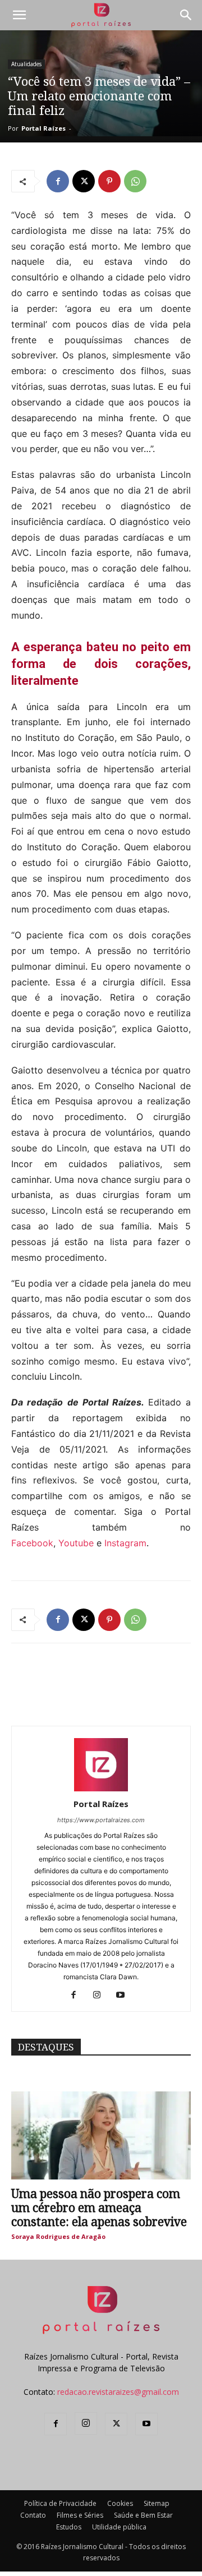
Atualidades (26, 64)
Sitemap (157, 2503)
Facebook (32, 1543)
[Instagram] (101, 1996)
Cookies (120, 2503)
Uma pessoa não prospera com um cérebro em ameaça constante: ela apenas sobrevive (99, 2208)
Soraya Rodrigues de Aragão (58, 2236)
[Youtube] (125, 1996)
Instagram (125, 1543)
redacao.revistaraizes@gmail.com (118, 2392)
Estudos (69, 2527)
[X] (84, 181)
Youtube (76, 1543)
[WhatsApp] (135, 181)
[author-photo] (101, 1788)
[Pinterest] (109, 181)
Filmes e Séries (80, 2515)
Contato (33, 2515)
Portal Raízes (43, 128)
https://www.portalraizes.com (101, 1820)
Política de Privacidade (60, 2503)
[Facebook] (58, 181)
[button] (19, 15)
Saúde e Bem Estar (143, 2515)
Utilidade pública (119, 2527)
